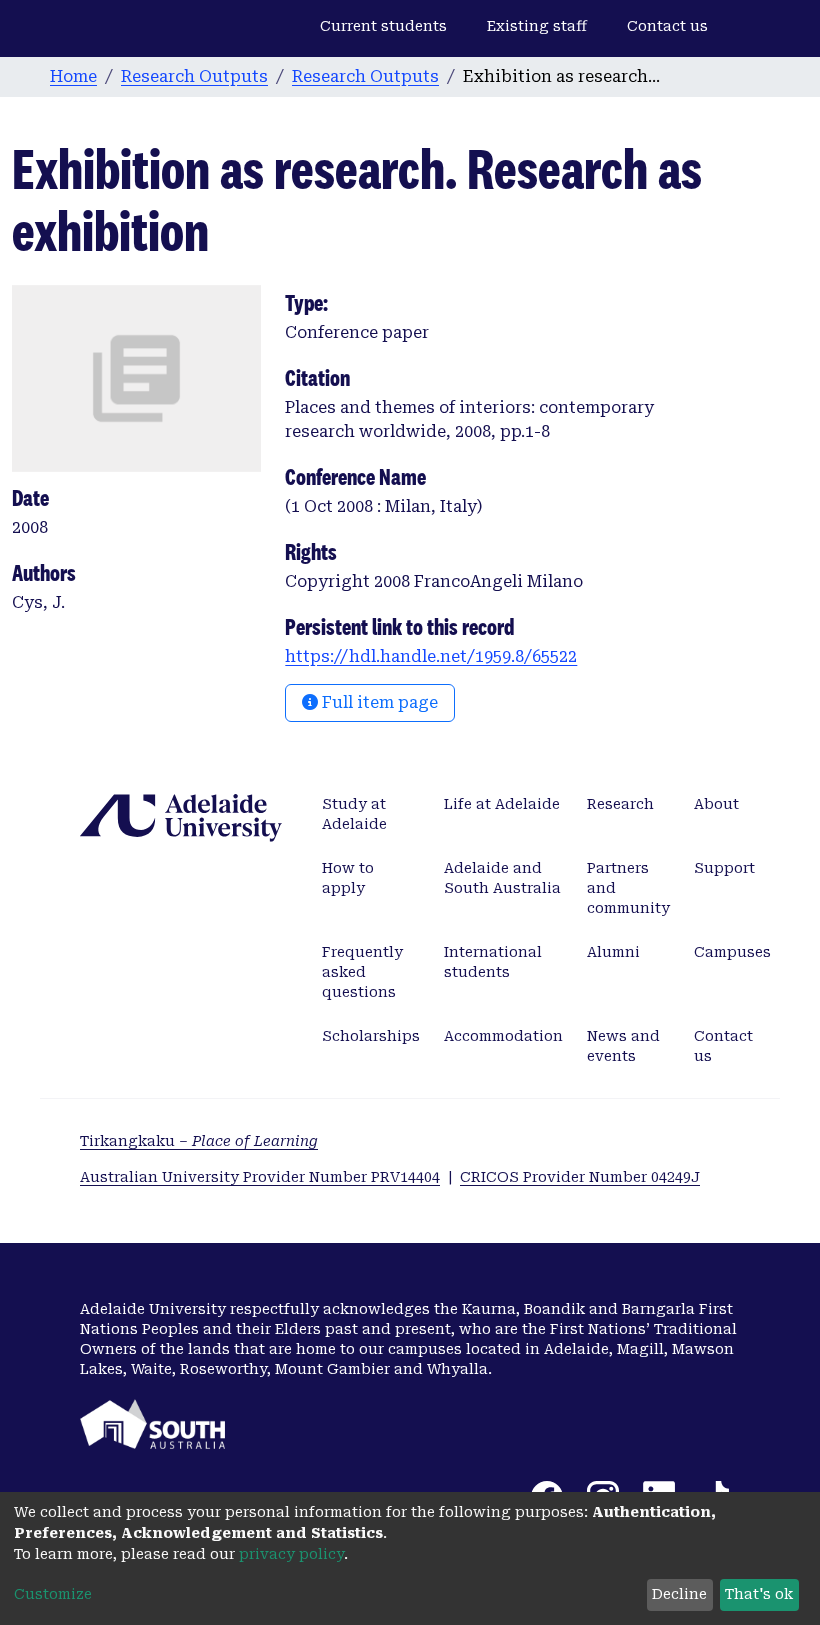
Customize (53, 1594)
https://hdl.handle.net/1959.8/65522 (431, 656)
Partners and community (628, 888)
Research (620, 804)
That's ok (759, 1594)
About (716, 804)
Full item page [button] (378, 702)
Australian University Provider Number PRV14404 (260, 1177)
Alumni (613, 952)
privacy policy (291, 1554)
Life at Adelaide (502, 804)
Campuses (732, 952)
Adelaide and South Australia (502, 878)
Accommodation (503, 1036)
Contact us (667, 26)
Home (73, 76)
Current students (383, 26)
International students (493, 962)
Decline (679, 1594)
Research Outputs (194, 76)
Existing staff (537, 26)
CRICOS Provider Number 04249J (580, 1177)
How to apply (348, 878)
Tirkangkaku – (199, 1141)
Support (724, 868)
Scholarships (371, 1036)
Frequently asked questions (362, 972)
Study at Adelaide (354, 814)
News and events (623, 1046)
